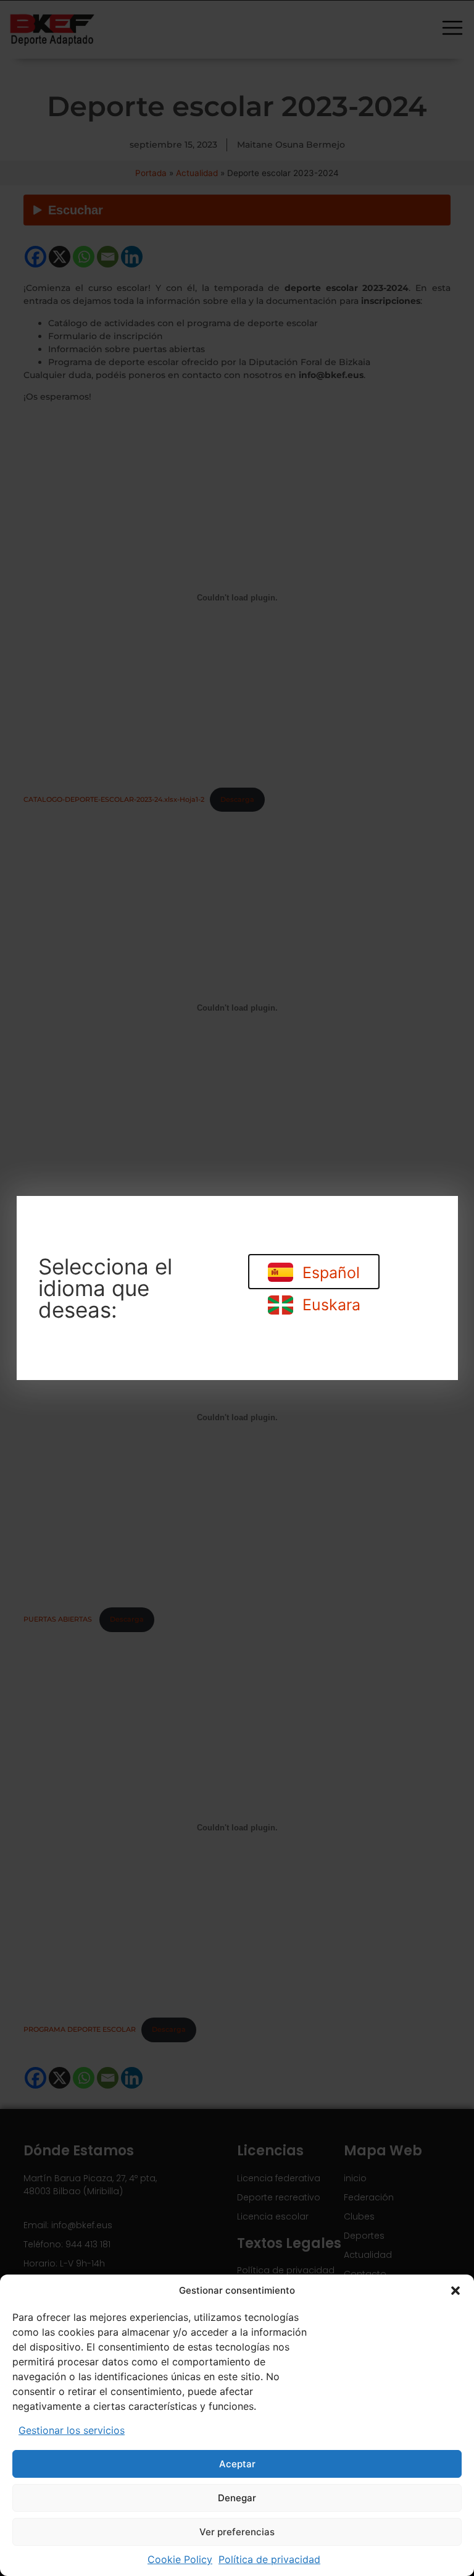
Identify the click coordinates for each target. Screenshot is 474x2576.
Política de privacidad (269, 2559)
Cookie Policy (180, 2559)
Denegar (237, 2498)
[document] (237, 1288)
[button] (455, 2291)
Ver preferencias (237, 2532)
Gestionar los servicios (72, 2430)
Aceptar (237, 2464)
